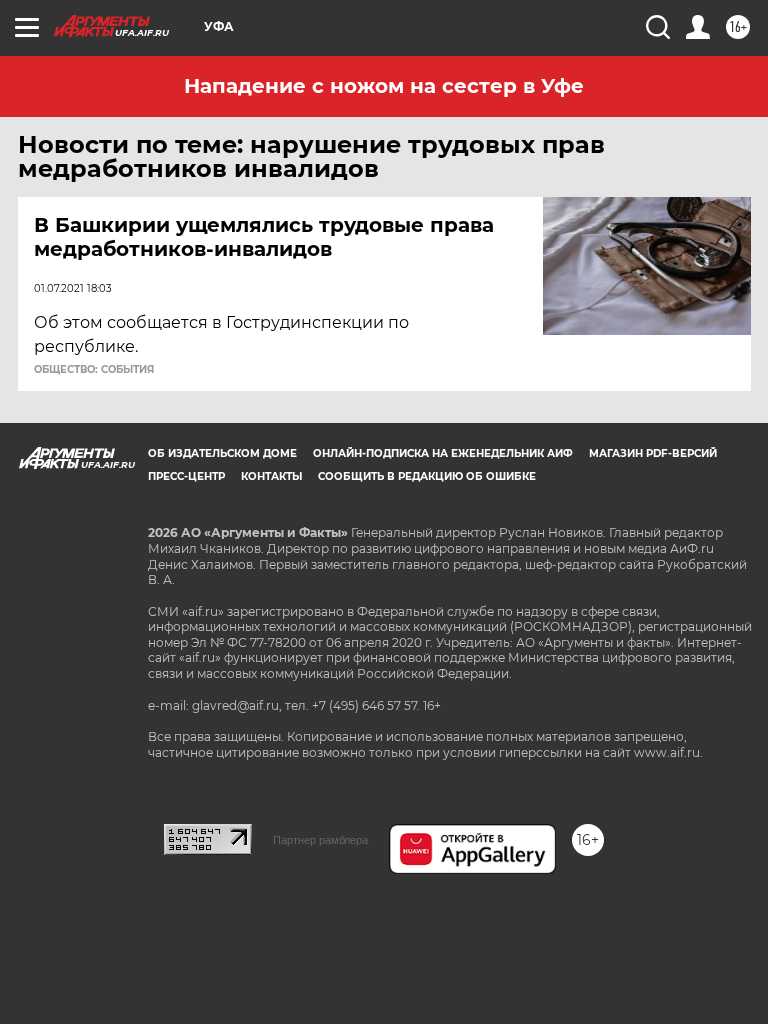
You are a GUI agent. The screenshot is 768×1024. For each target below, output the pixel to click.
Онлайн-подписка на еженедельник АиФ (443, 453)
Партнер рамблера (320, 840)
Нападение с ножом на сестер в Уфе (384, 86)
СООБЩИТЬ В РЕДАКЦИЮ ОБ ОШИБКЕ (427, 476)
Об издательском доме (222, 453)
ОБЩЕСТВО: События (94, 370)
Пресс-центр (186, 476)
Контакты (271, 476)
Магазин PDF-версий (653, 453)
